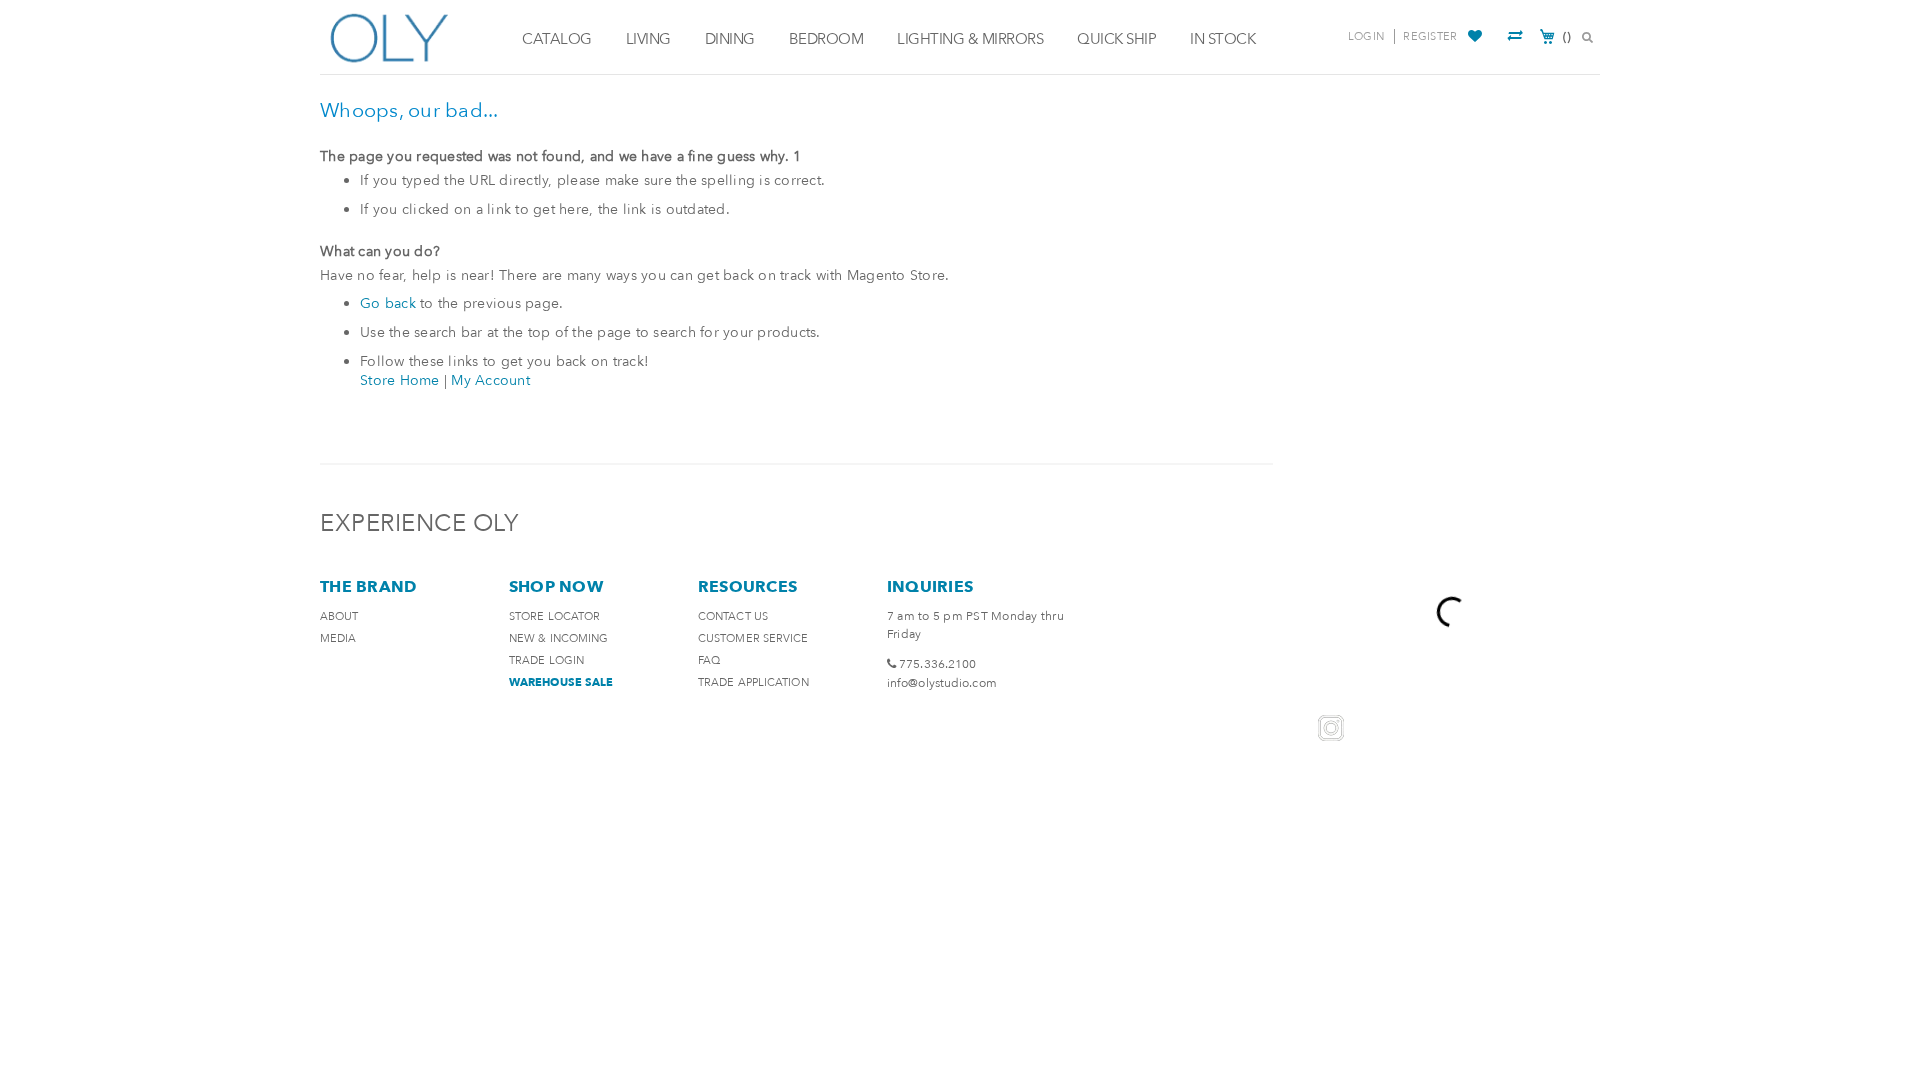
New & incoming (558, 638)
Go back (388, 303)
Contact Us (733, 616)
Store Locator (554, 616)
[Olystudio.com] (416, 37)
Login (1366, 36)
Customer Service (753, 638)
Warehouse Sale (561, 682)
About (339, 616)
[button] (1477, 37)
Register (1430, 36)
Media (338, 638)
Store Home (400, 380)
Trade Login (546, 660)
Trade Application (753, 682)
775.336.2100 (937, 664)
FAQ (709, 660)
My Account (490, 380)
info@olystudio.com (942, 683)
